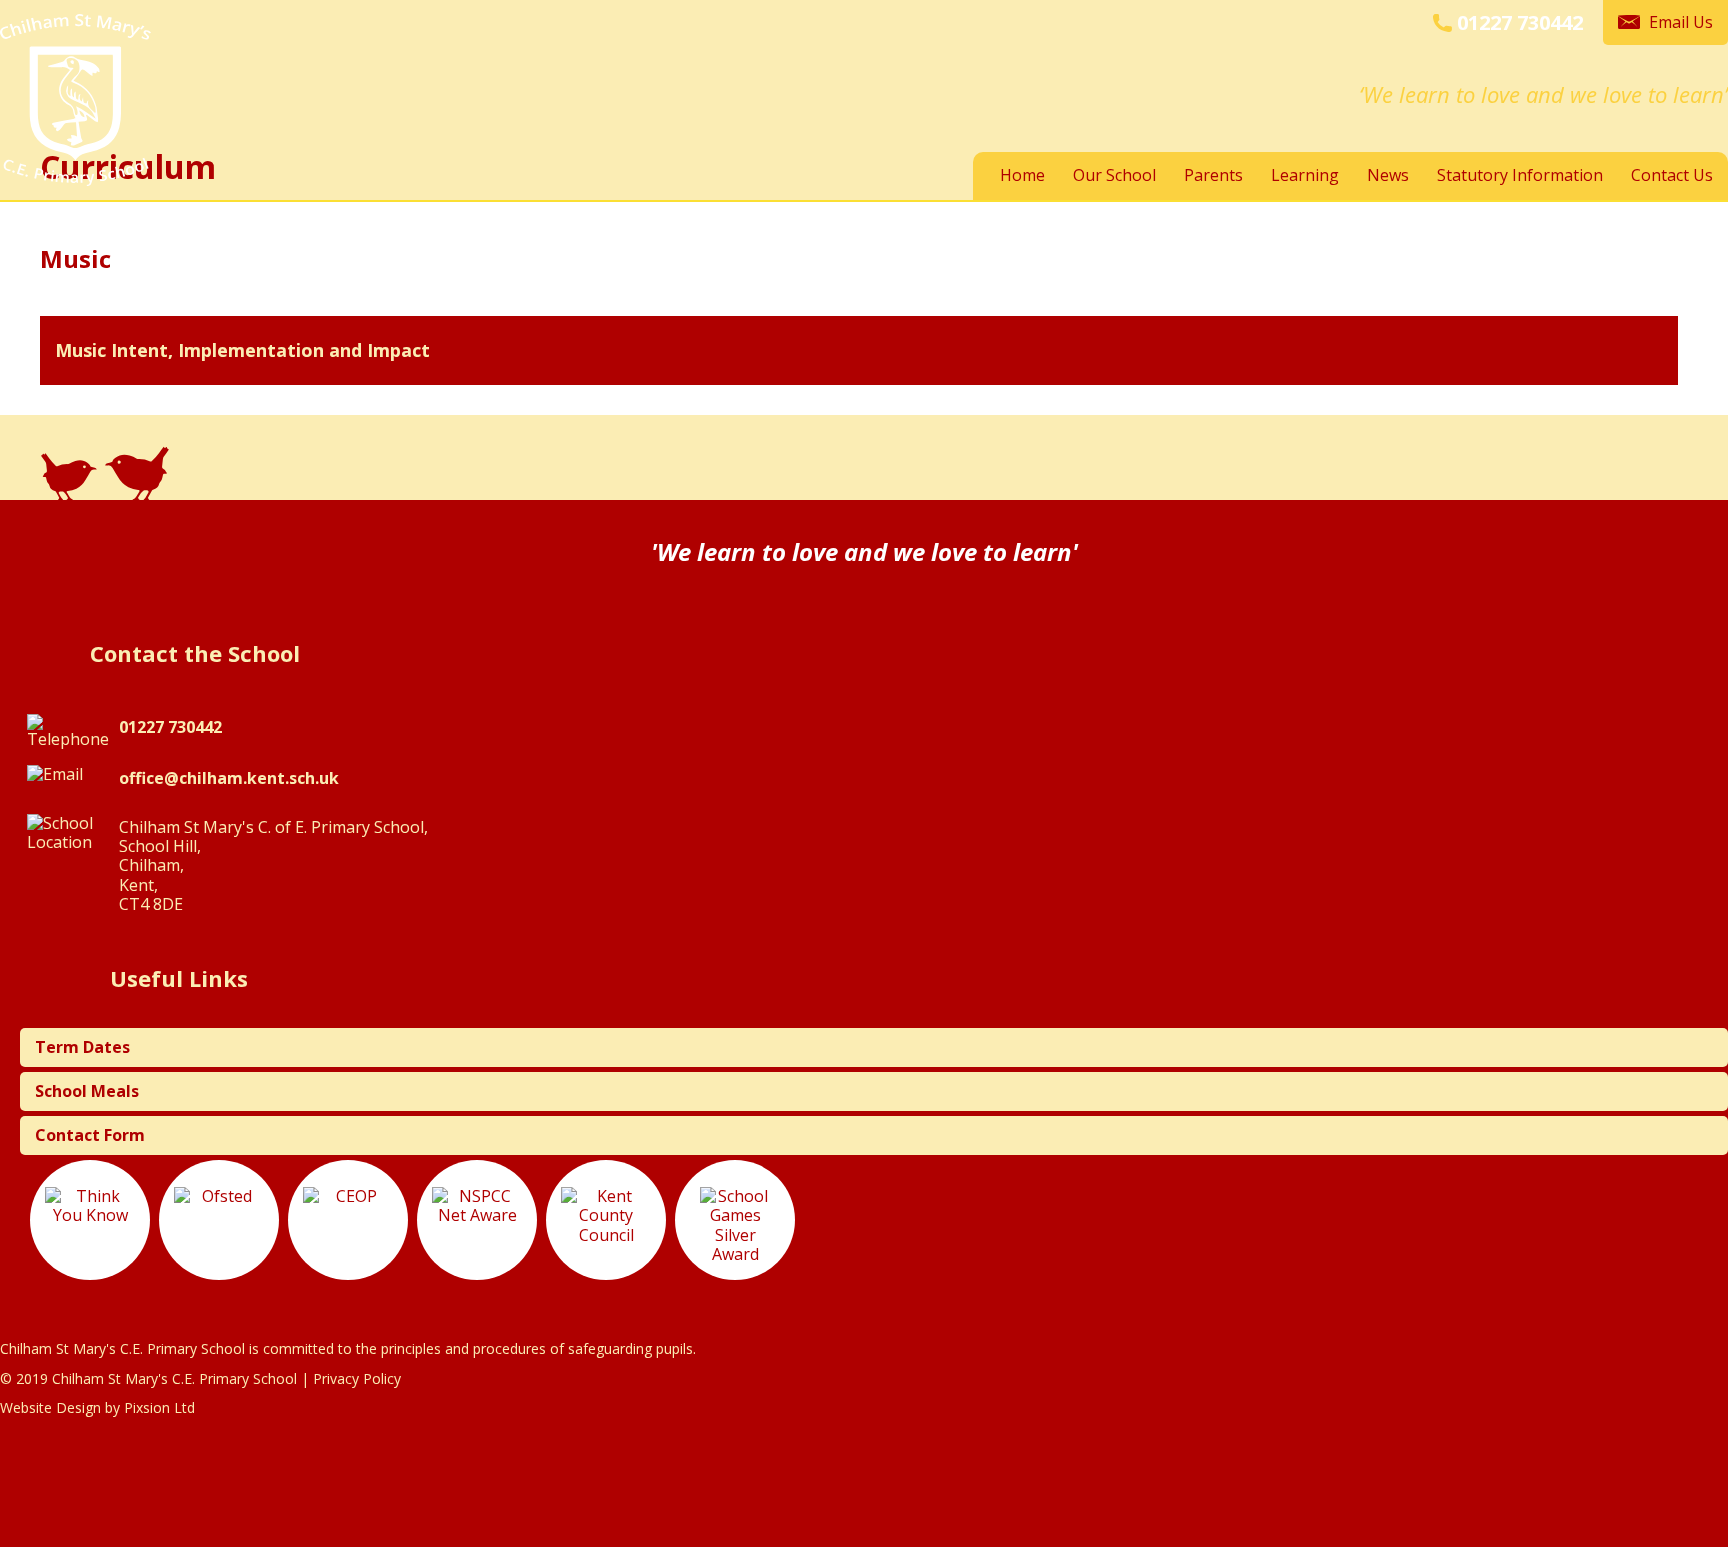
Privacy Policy (357, 1378)
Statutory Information (1520, 175)
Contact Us (1672, 175)
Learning (1305, 175)
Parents (1213, 175)
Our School (1114, 175)
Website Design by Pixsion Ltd (97, 1407)
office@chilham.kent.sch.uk (229, 778)
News (1388, 175)
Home (1022, 175)
